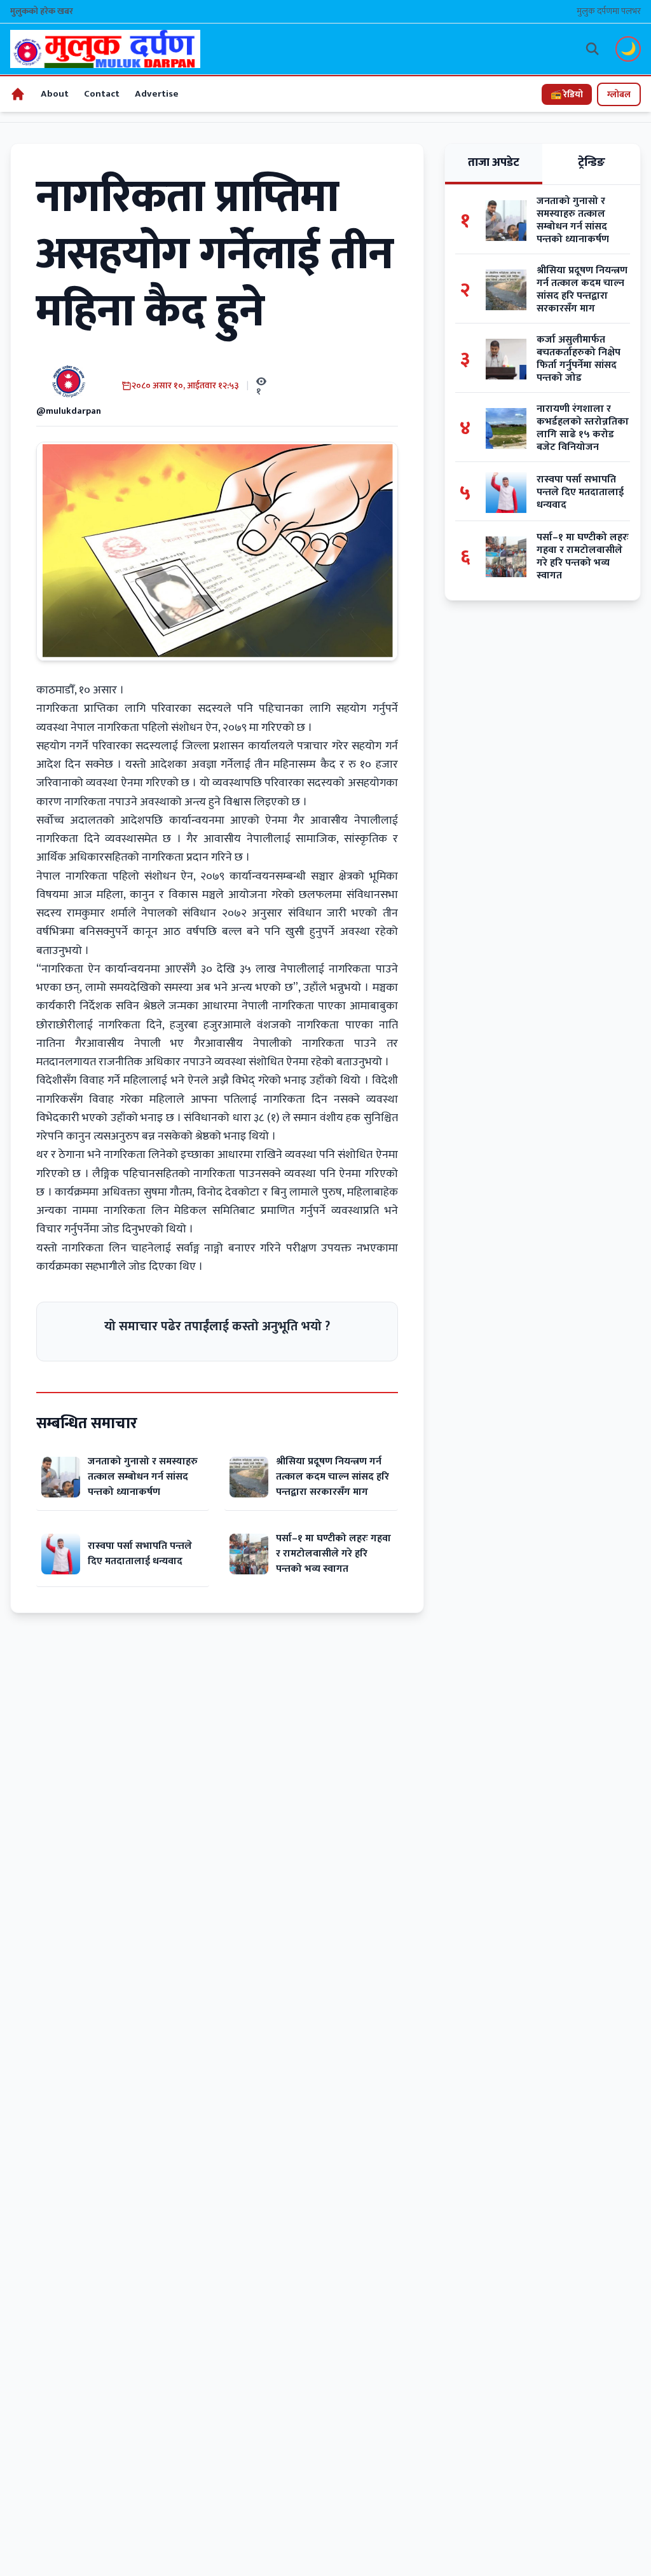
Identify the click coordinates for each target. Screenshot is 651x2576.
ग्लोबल (619, 94)
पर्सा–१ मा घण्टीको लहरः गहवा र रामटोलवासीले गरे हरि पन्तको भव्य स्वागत (333, 1554)
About (55, 94)
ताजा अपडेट (494, 163)
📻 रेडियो (567, 94)
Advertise (157, 94)
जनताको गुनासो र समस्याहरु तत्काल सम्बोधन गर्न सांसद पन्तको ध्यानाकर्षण (143, 1477)
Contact (102, 94)
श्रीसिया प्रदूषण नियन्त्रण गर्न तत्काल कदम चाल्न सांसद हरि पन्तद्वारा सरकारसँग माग (332, 1477)
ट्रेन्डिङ (592, 163)
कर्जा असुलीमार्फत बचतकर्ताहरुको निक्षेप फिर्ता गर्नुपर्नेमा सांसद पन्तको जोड (579, 359)
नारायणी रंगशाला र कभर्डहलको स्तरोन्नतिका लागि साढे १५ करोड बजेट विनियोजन (583, 428)
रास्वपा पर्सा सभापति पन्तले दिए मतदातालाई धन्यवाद (140, 1554)
